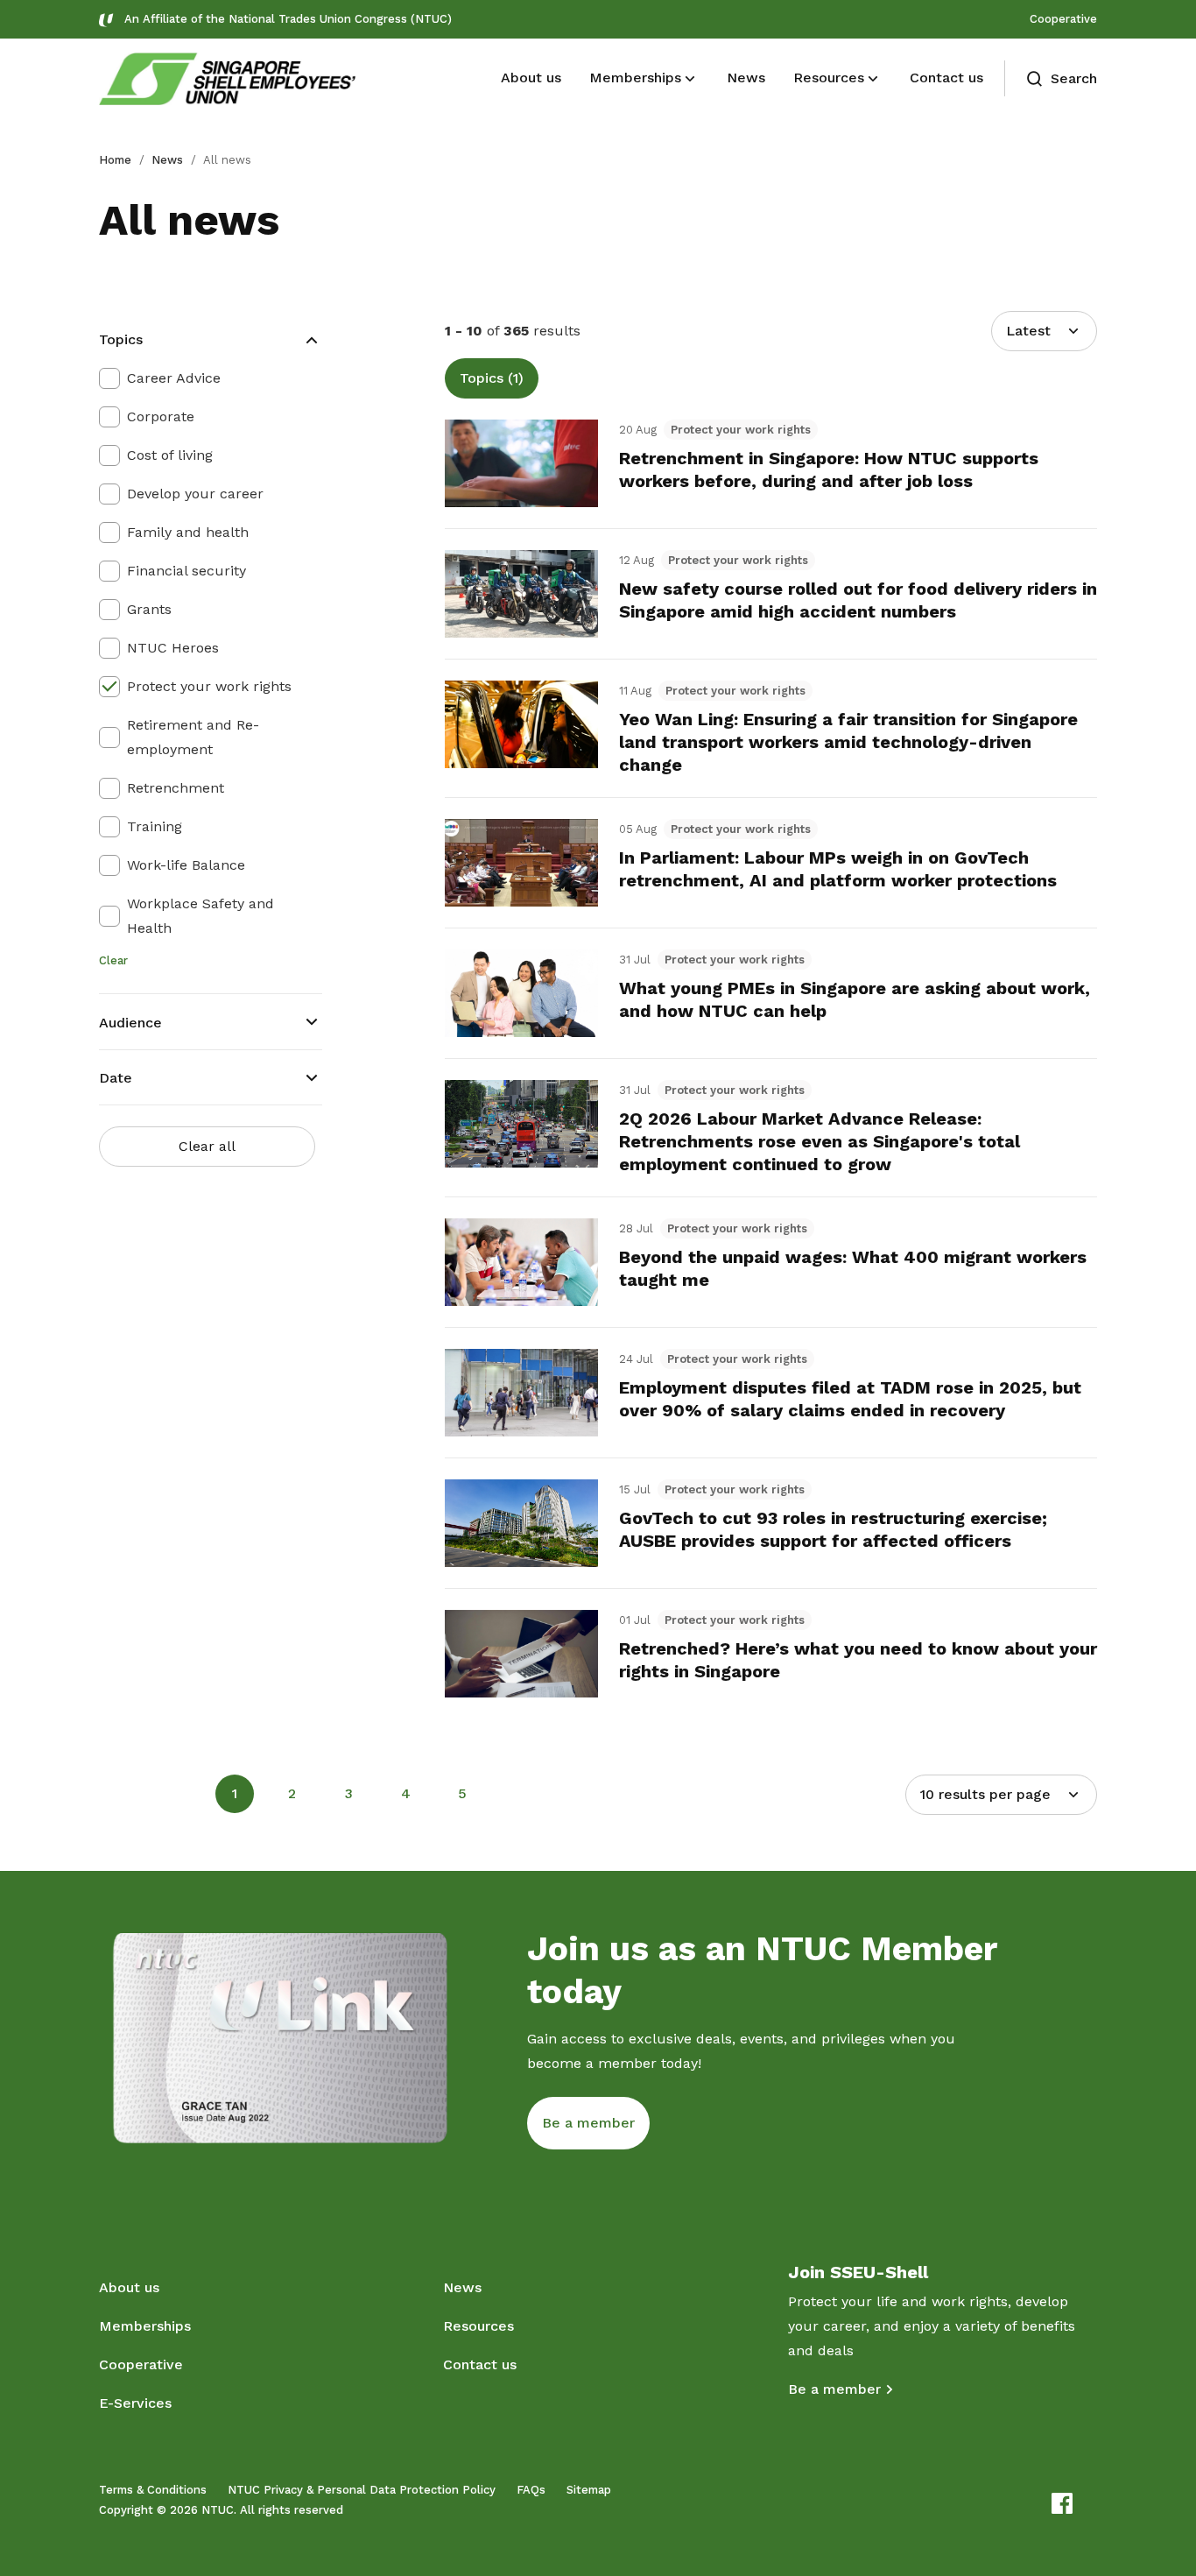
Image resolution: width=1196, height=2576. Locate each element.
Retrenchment (176, 788)
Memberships (145, 2326)
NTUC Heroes (173, 648)
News (167, 160)
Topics (121, 339)
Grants (149, 609)
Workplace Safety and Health (201, 916)
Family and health (188, 532)
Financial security (186, 571)
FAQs (531, 2490)
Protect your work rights (209, 686)
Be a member (834, 2389)
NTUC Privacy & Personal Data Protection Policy (362, 2490)
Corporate (161, 416)
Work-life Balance (186, 865)
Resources (478, 2326)
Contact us (480, 2364)
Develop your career (195, 494)
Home (115, 160)
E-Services (135, 2403)
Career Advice (174, 378)
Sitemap (589, 2490)
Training (155, 826)
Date (116, 1078)
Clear (113, 960)
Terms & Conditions (153, 2490)
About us (129, 2287)
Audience (130, 1023)
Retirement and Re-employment (193, 737)
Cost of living (170, 455)
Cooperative (1063, 19)
